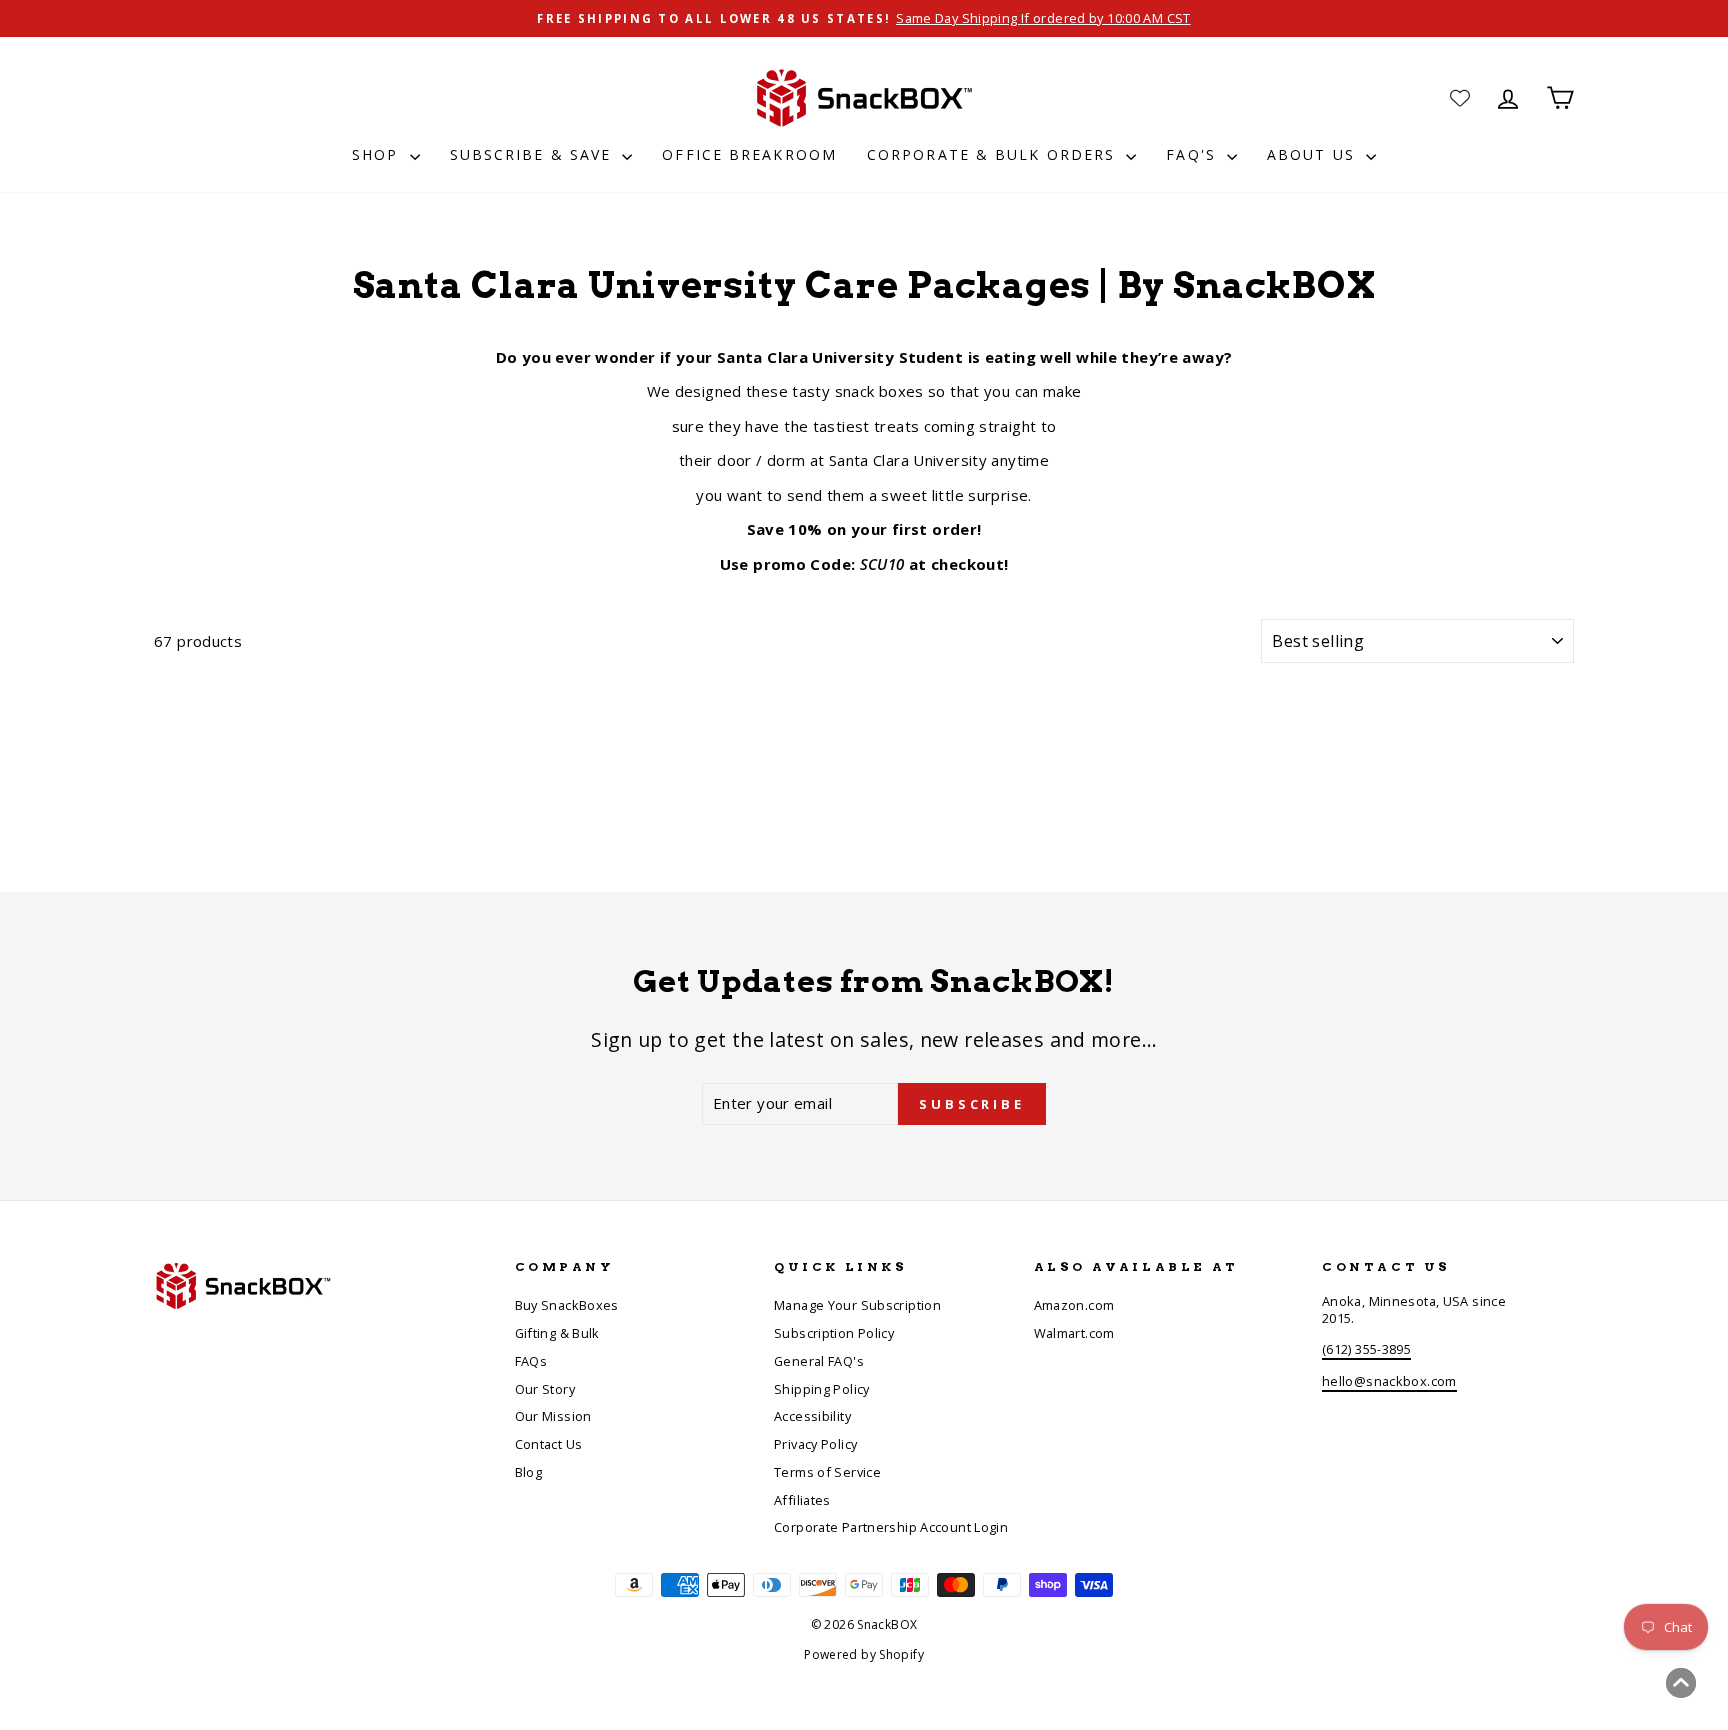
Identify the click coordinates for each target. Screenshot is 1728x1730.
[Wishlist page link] (1460, 98)
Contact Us (549, 1444)
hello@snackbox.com (1389, 1381)
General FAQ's (819, 1361)
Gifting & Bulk (557, 1333)
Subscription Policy (834, 1333)
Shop (378, 154)
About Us (1314, 154)
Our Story (545, 1389)
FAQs (531, 1361)
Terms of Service (827, 1472)
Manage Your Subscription (857, 1305)
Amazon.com (1074, 1305)
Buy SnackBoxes (567, 1305)
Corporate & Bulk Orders (994, 154)
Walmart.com (1074, 1333)
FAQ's (1194, 154)
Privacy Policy (815, 1444)
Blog (529, 1472)
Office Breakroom (749, 154)
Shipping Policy (822, 1389)
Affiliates (802, 1500)
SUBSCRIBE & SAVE (534, 154)
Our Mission (553, 1416)
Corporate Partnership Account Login (891, 1527)
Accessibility (812, 1416)
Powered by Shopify (864, 1654)
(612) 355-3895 (1366, 1349)
